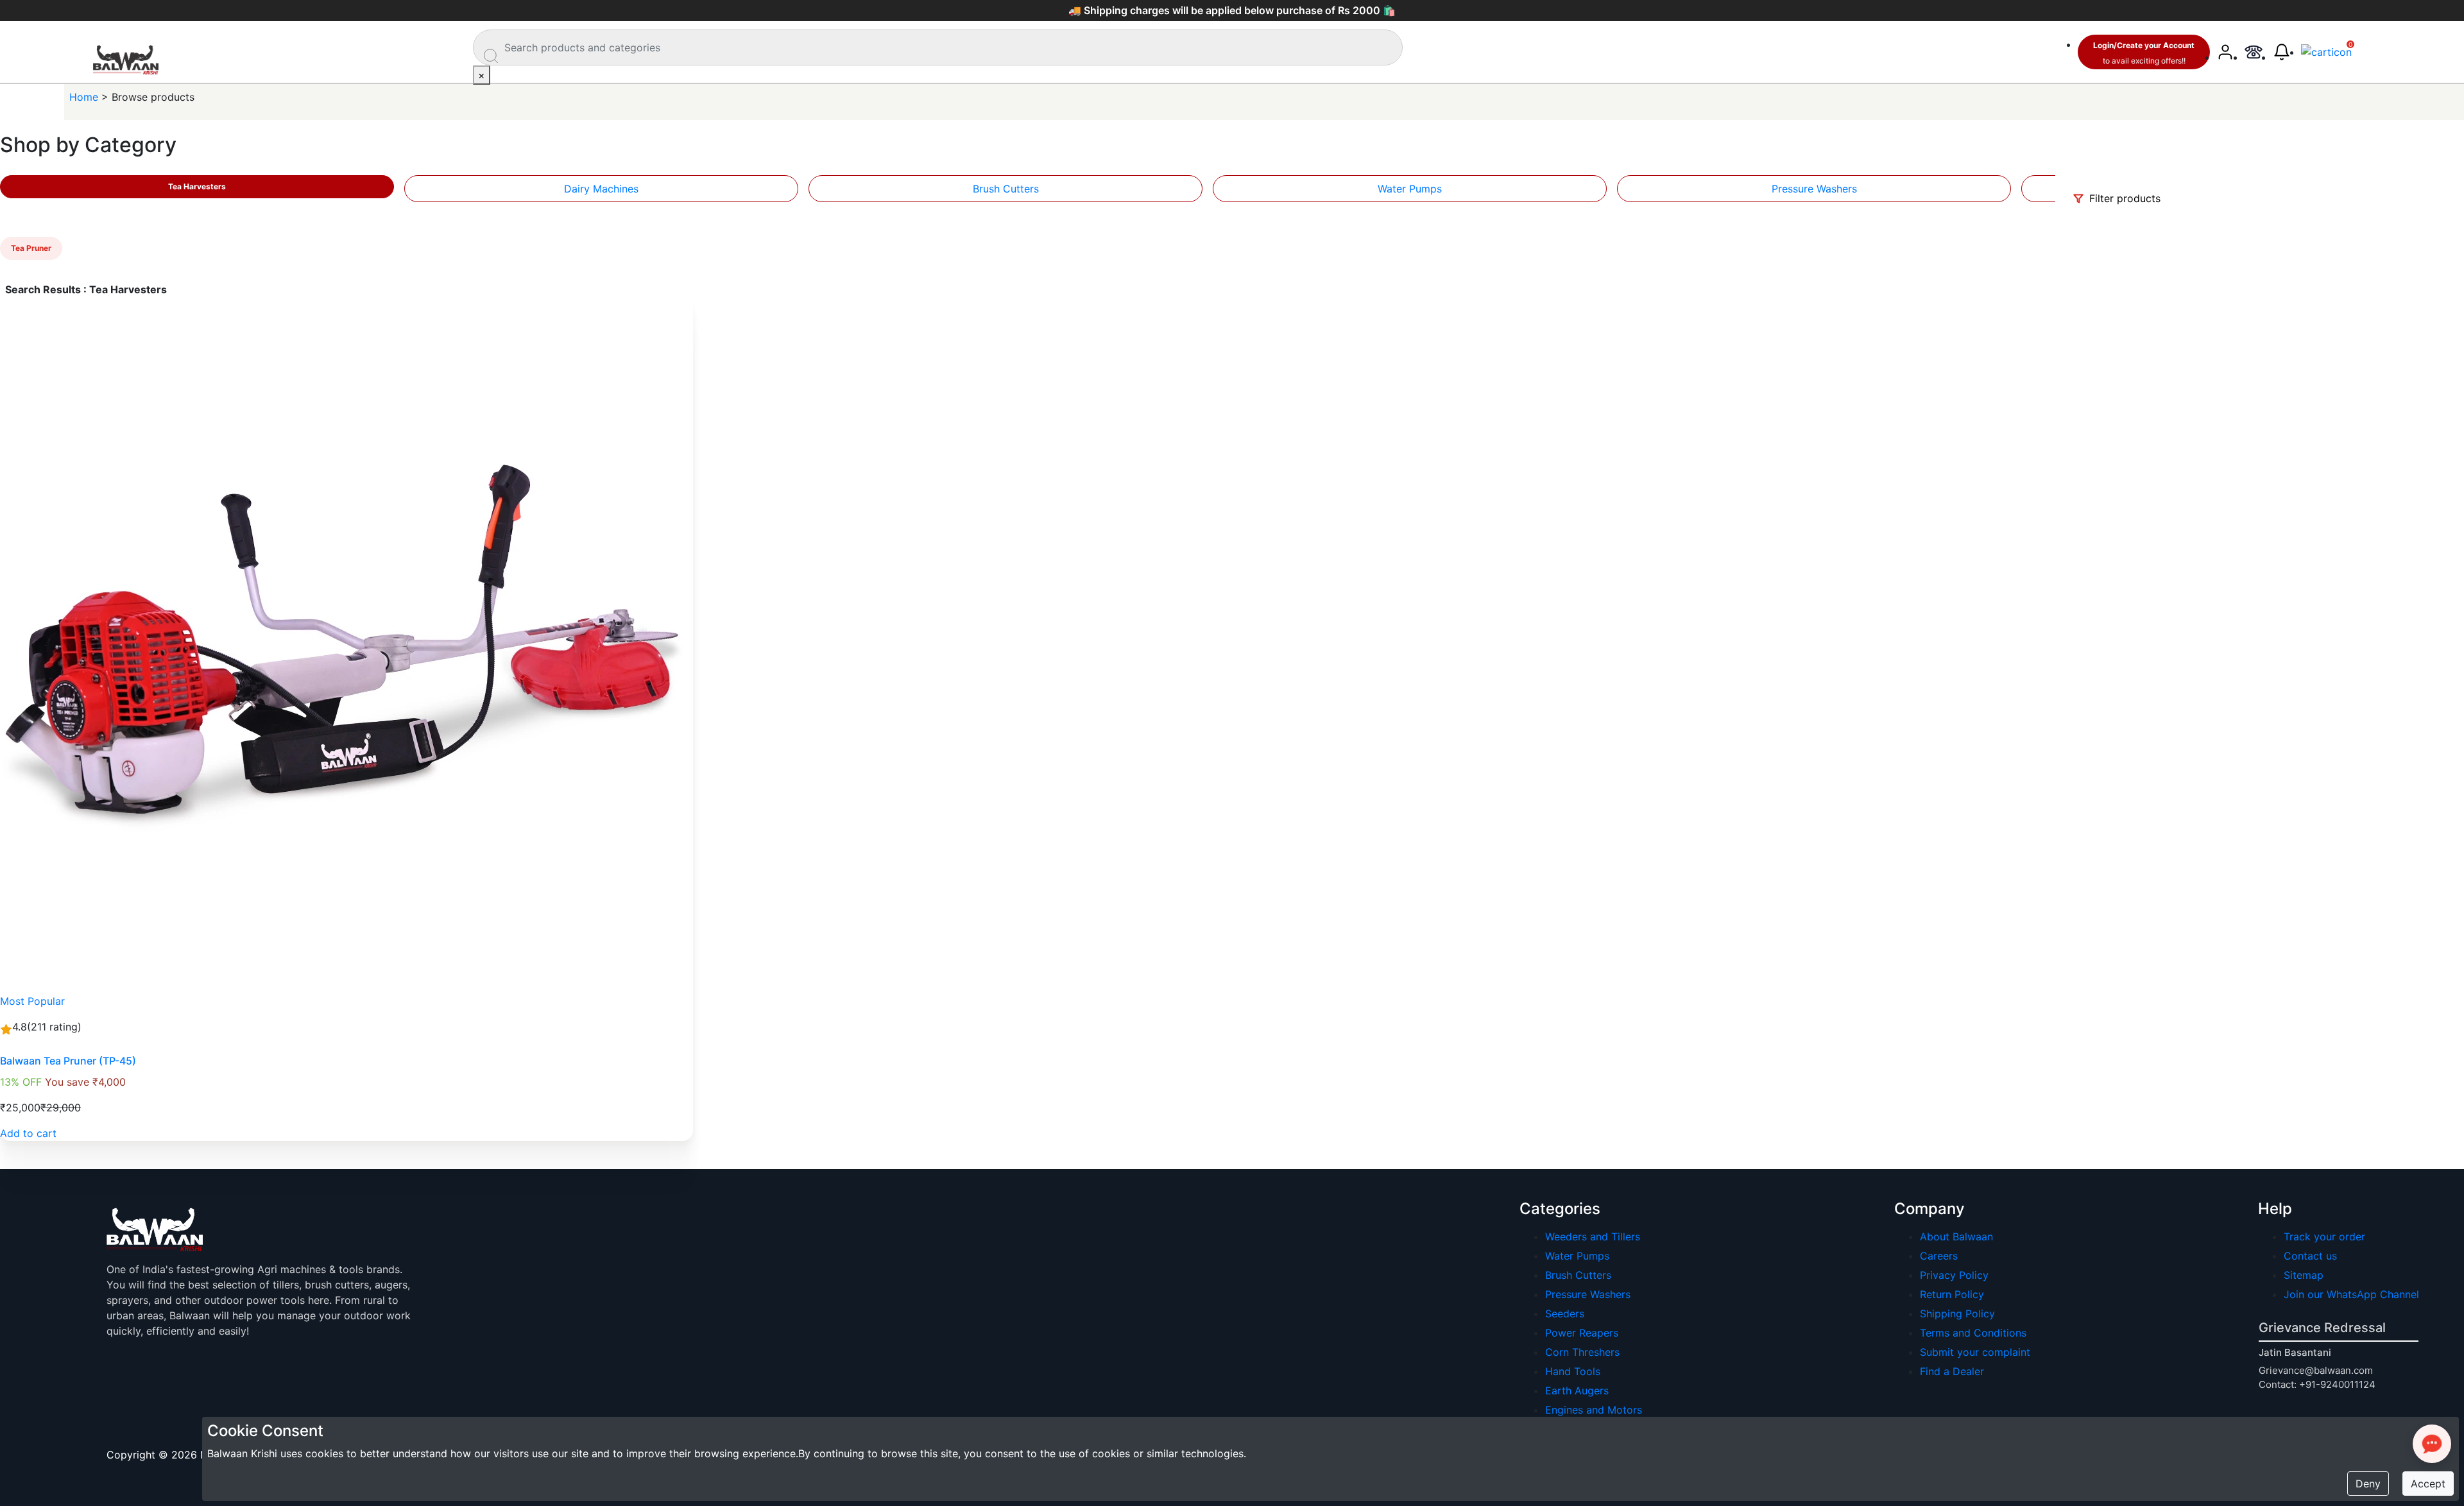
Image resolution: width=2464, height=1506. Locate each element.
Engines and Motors (1594, 1410)
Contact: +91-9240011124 (2317, 1384)
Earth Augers (1577, 1390)
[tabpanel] (601, 189)
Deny (2368, 1484)
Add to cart (28, 1133)
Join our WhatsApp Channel (2351, 1294)
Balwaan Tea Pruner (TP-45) (68, 1061)
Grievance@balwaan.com (2316, 1370)
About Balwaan (1956, 1236)
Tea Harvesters (197, 186)
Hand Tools (1573, 1371)
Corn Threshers (1582, 1352)
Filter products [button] (2123, 198)
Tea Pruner (31, 248)
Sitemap (2304, 1275)
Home (85, 97)
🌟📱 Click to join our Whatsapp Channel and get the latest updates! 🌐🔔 (1232, 10)
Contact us (2310, 1256)
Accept (2428, 1484)
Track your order (2324, 1236)
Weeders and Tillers (1593, 1236)
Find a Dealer (1952, 1371)
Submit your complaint (1975, 1352)
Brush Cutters (1006, 189)
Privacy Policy (1954, 1275)
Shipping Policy (1957, 1313)
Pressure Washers (1814, 189)
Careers (1939, 1256)
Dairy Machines (601, 189)
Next (2060, 186)
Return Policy (1952, 1294)
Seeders (1565, 1313)
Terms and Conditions (1973, 1333)
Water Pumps (1410, 189)
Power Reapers (1582, 1333)
